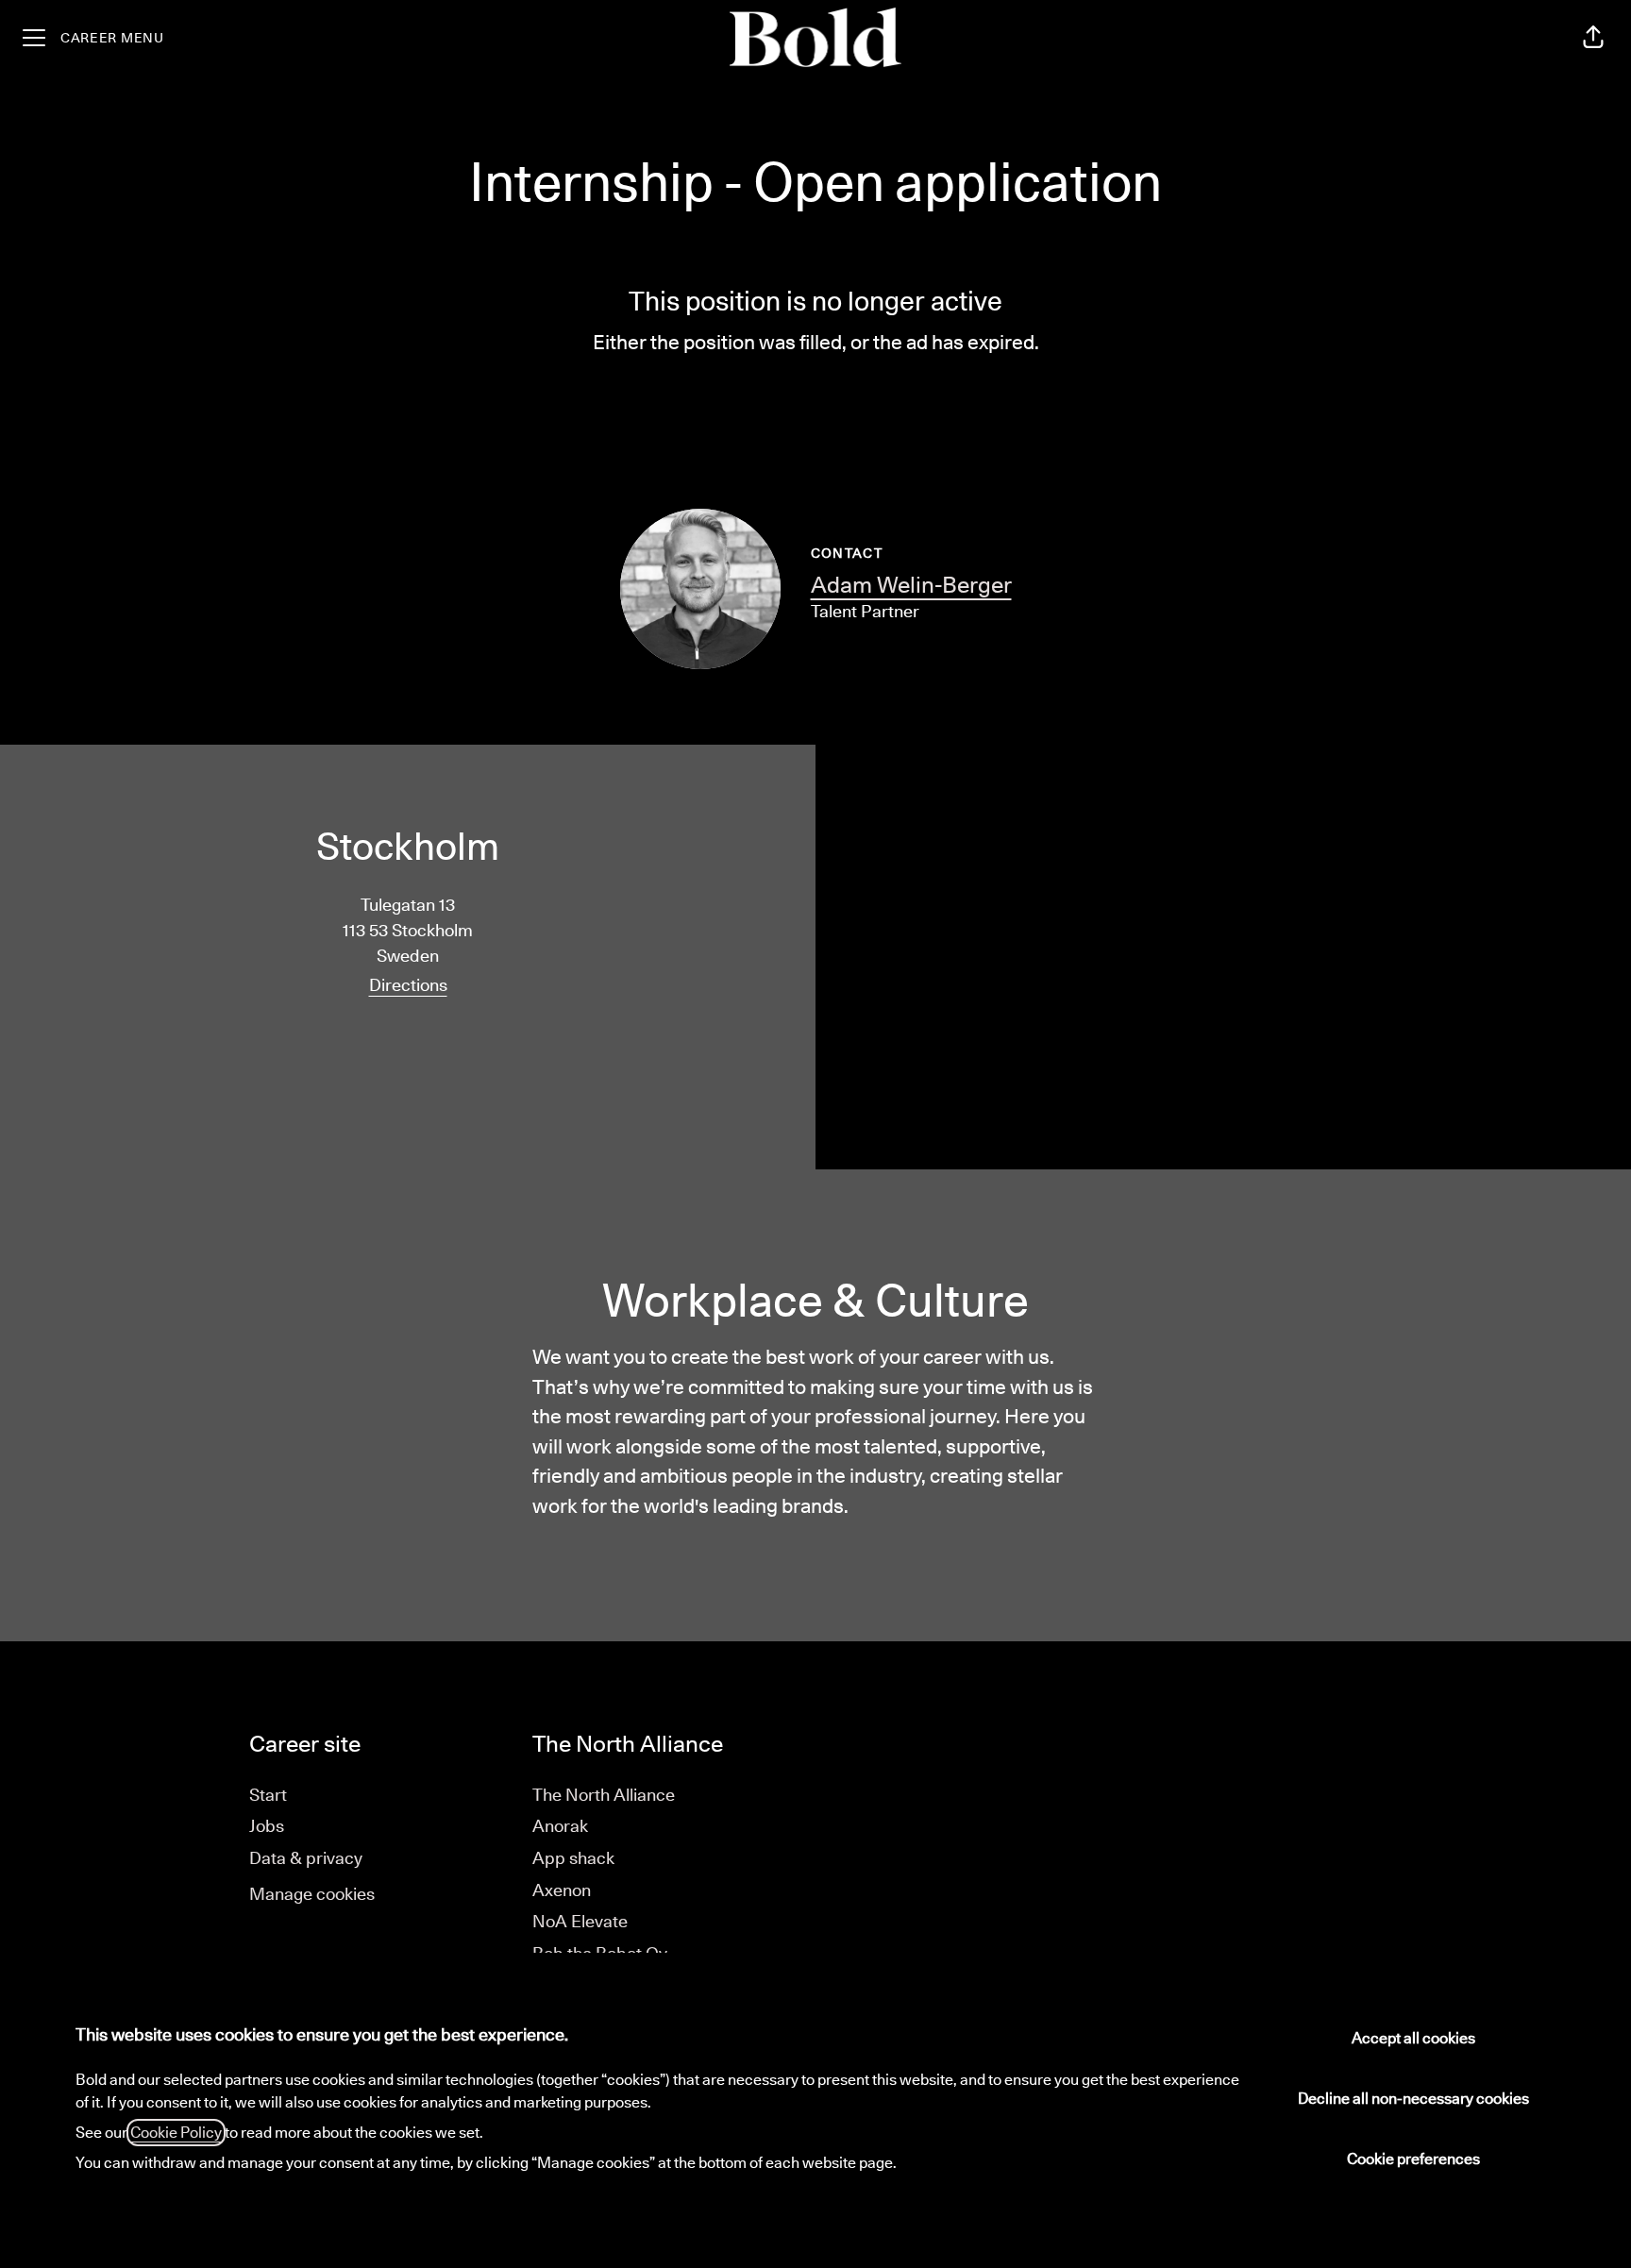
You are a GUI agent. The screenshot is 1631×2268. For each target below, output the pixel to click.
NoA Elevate (580, 1921)
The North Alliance (604, 1795)
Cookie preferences (1413, 2159)
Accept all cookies (1413, 2038)
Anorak (560, 1826)
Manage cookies (312, 1894)
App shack (573, 1858)
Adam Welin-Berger (911, 584)
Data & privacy (306, 1858)
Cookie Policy (176, 2133)
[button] (1593, 38)
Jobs (267, 1826)
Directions (408, 985)
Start (268, 1795)
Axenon (562, 1890)
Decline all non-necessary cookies (1413, 2099)
